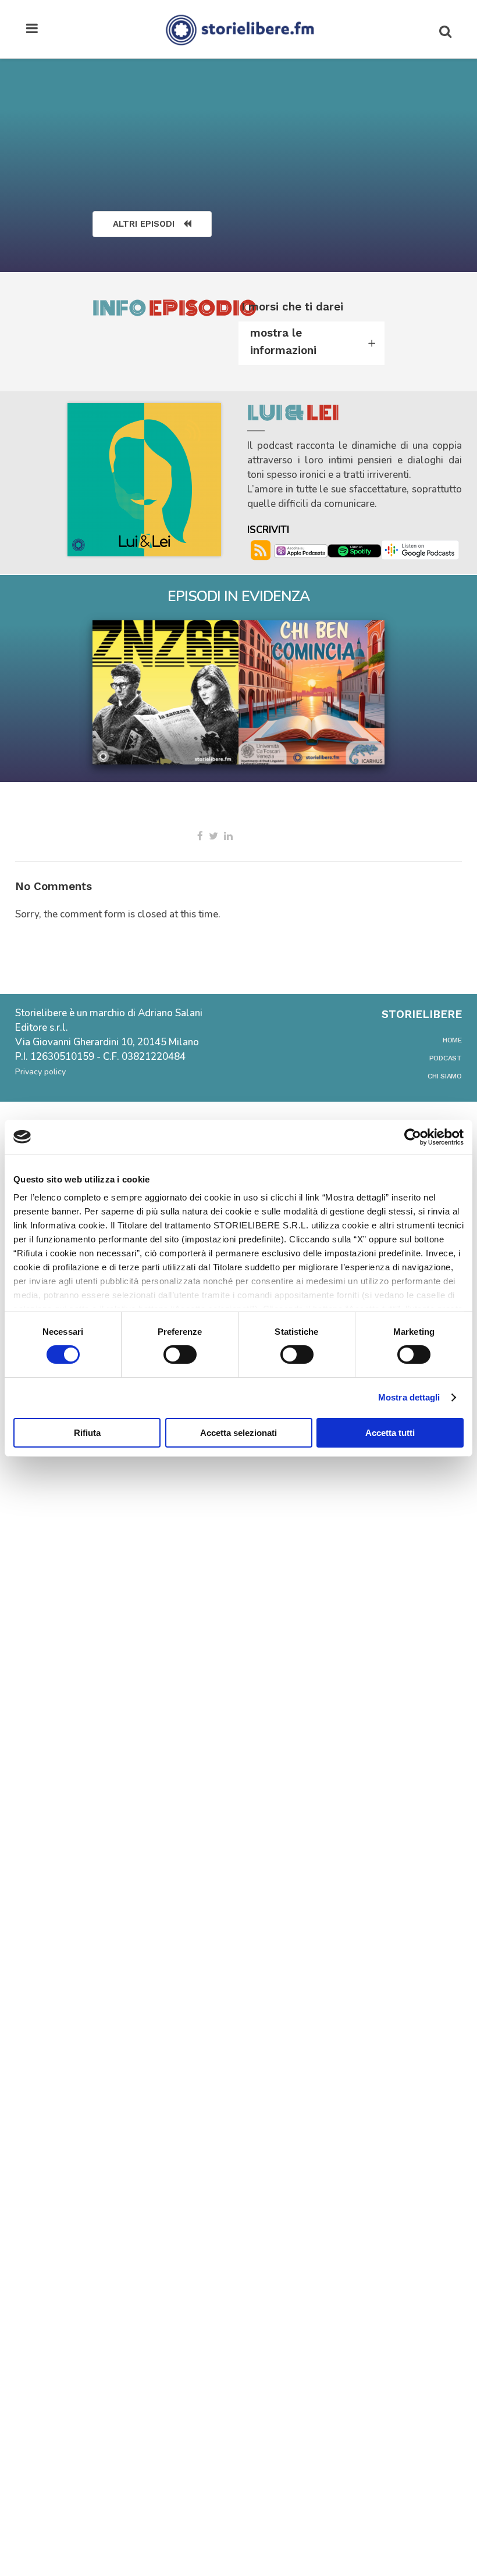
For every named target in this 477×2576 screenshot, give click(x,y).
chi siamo (445, 1076)
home (452, 1040)
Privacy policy (40, 1072)
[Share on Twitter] (213, 836)
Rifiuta (87, 1433)
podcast (446, 1058)
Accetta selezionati (238, 1433)
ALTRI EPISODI (144, 224)
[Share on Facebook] (200, 836)
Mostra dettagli (409, 1397)
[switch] (180, 1355)
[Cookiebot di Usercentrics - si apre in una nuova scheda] (413, 1137)
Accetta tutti (390, 1433)
